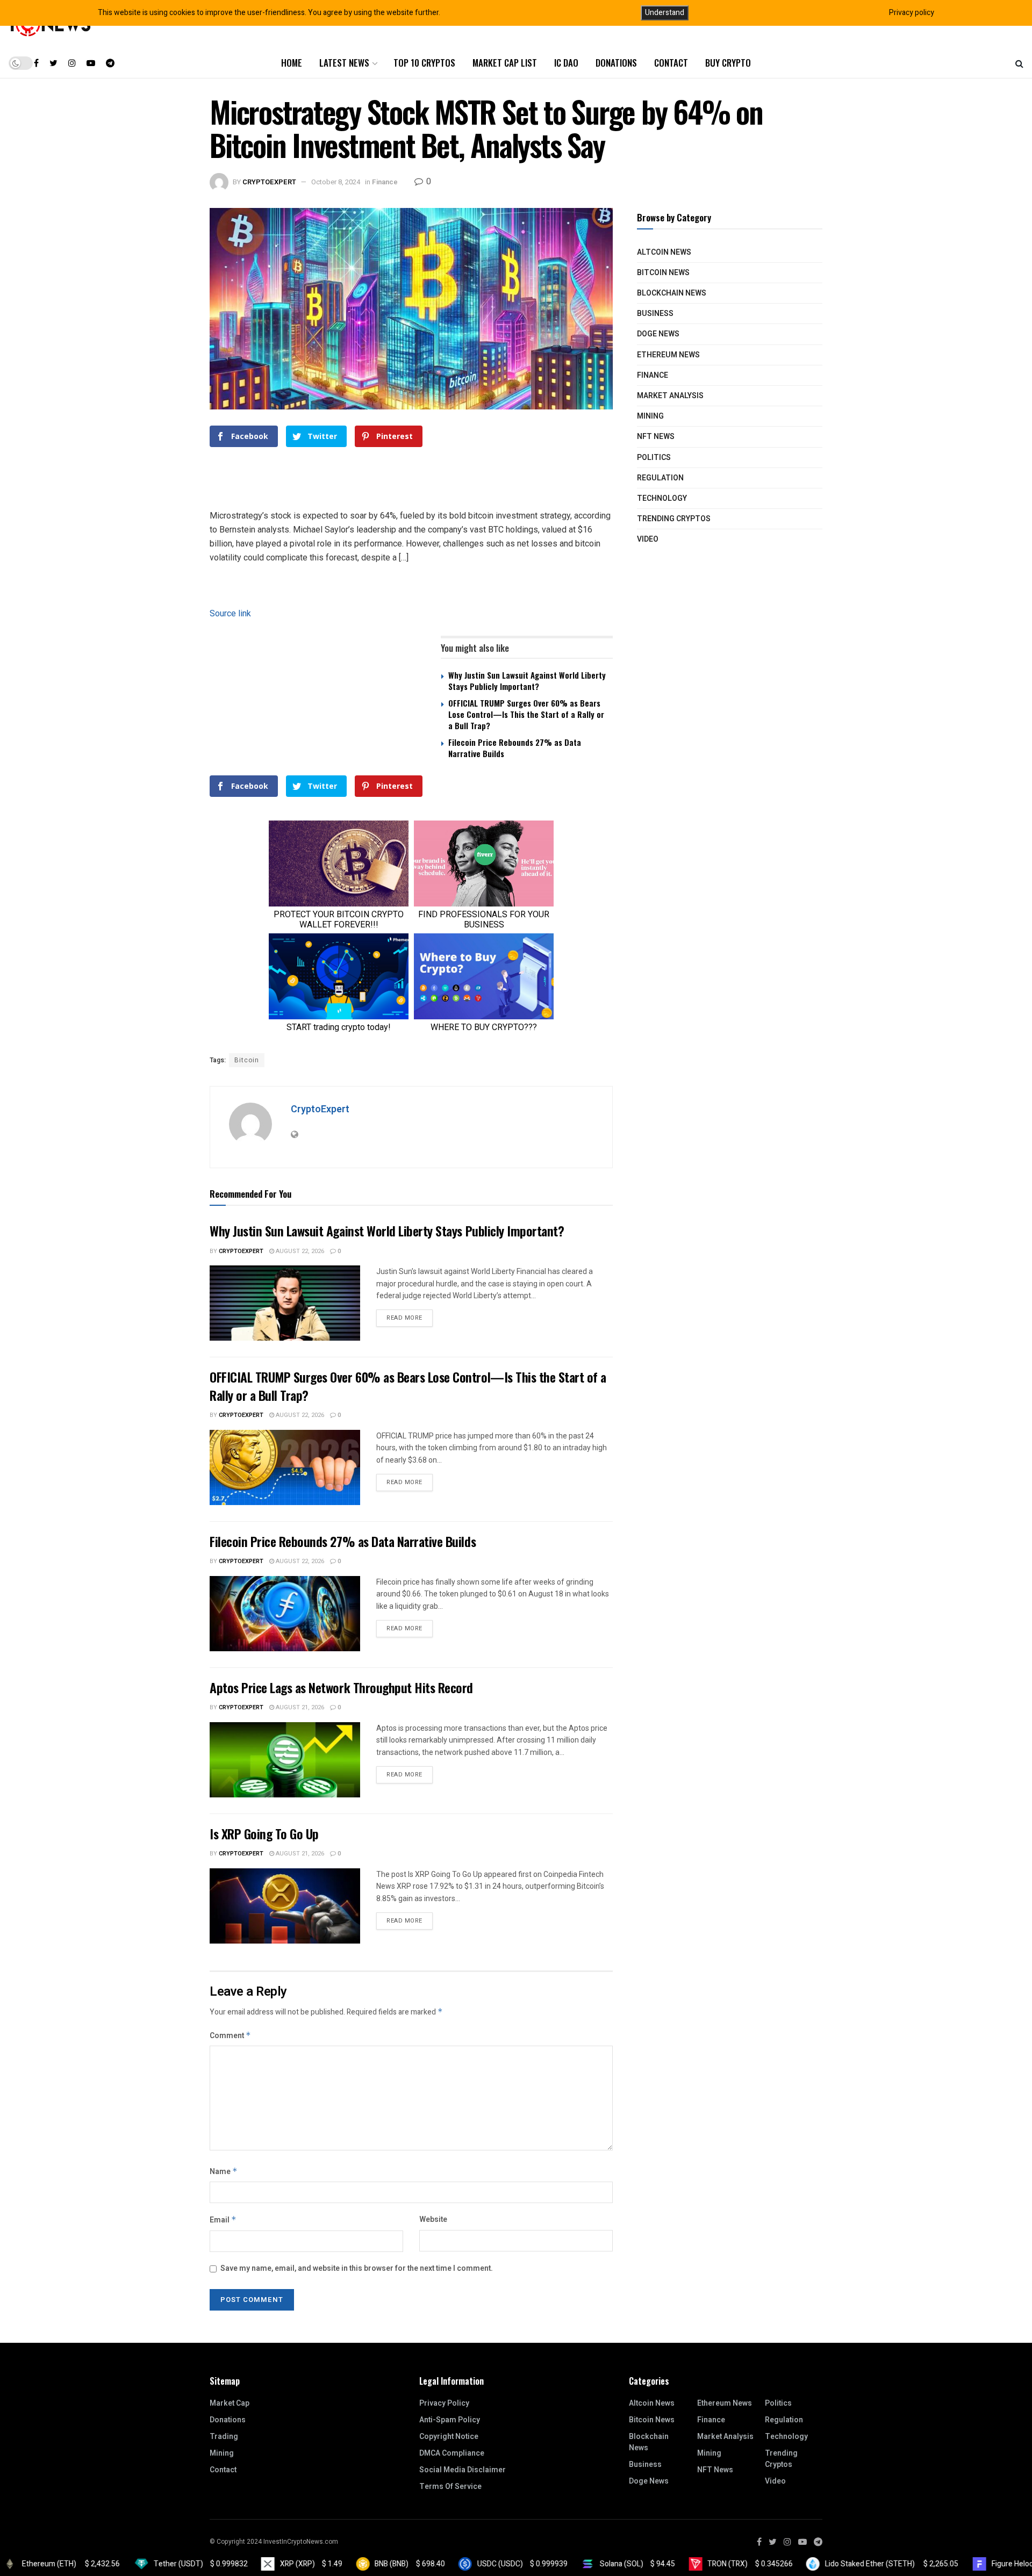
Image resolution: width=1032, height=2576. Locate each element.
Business (655, 314)
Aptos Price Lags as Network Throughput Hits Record (341, 1687)
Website (433, 2219)
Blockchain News (672, 293)
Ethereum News (668, 355)
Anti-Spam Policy (450, 2420)
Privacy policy (912, 13)
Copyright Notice (449, 2437)
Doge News (658, 334)
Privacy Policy (444, 2403)
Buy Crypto (728, 63)
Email (223, 2220)
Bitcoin (247, 1060)
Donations (616, 63)
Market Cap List (505, 63)
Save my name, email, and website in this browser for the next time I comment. (357, 2268)
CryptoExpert (269, 182)
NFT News (656, 437)
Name (224, 2172)
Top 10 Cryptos (424, 63)
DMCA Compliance (452, 2453)
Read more (404, 1318)
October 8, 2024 (336, 182)
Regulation (660, 478)
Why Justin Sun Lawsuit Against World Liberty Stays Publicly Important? (527, 681)
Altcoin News (664, 252)
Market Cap (230, 2403)
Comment (230, 2036)
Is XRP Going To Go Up (264, 1833)
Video (648, 539)
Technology (662, 498)
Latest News (344, 63)
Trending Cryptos (674, 519)
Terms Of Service (450, 2487)
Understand (665, 13)
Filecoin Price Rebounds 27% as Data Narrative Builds (515, 748)
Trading (224, 2437)
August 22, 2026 (299, 1251)
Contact (671, 63)
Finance (385, 182)
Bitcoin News (663, 273)
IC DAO (566, 63)
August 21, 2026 (299, 1707)
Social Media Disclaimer (463, 2470)
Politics (654, 458)
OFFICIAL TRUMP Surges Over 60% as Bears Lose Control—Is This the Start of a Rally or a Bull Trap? (526, 714)
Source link (230, 613)
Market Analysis (670, 396)
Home (292, 63)
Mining (650, 416)
